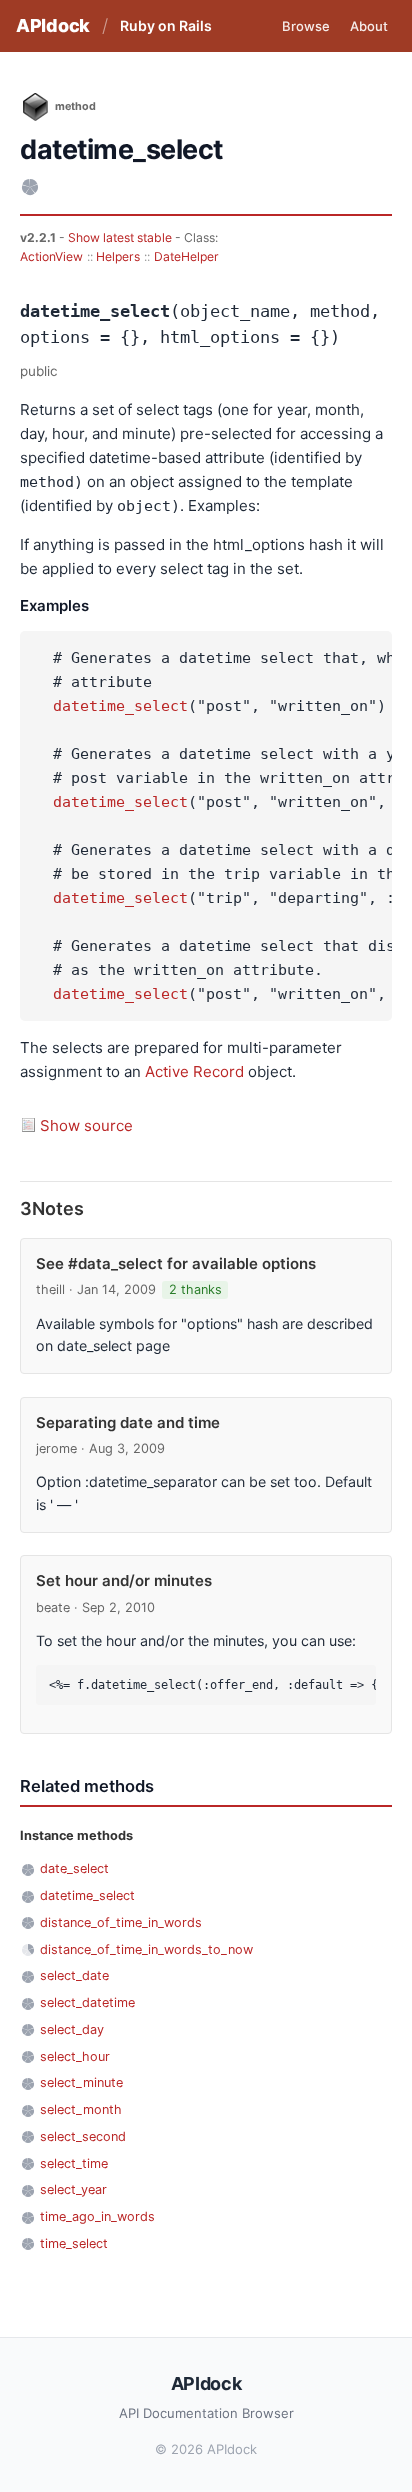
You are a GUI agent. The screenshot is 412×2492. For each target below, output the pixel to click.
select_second (83, 2136)
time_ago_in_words (97, 2216)
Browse (306, 26)
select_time (74, 2163)
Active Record (194, 1071)
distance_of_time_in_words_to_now (146, 1949)
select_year (73, 2189)
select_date (74, 1975)
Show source (86, 1125)
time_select (74, 2243)
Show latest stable (121, 237)
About (369, 26)
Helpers (118, 256)
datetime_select (120, 706)
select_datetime (87, 2002)
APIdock (53, 25)
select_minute (81, 2082)
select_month (81, 2109)
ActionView (51, 256)
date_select (74, 1868)
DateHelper (186, 256)
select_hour (75, 2056)
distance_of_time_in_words (121, 1922)
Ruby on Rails (166, 25)
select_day (72, 2029)
